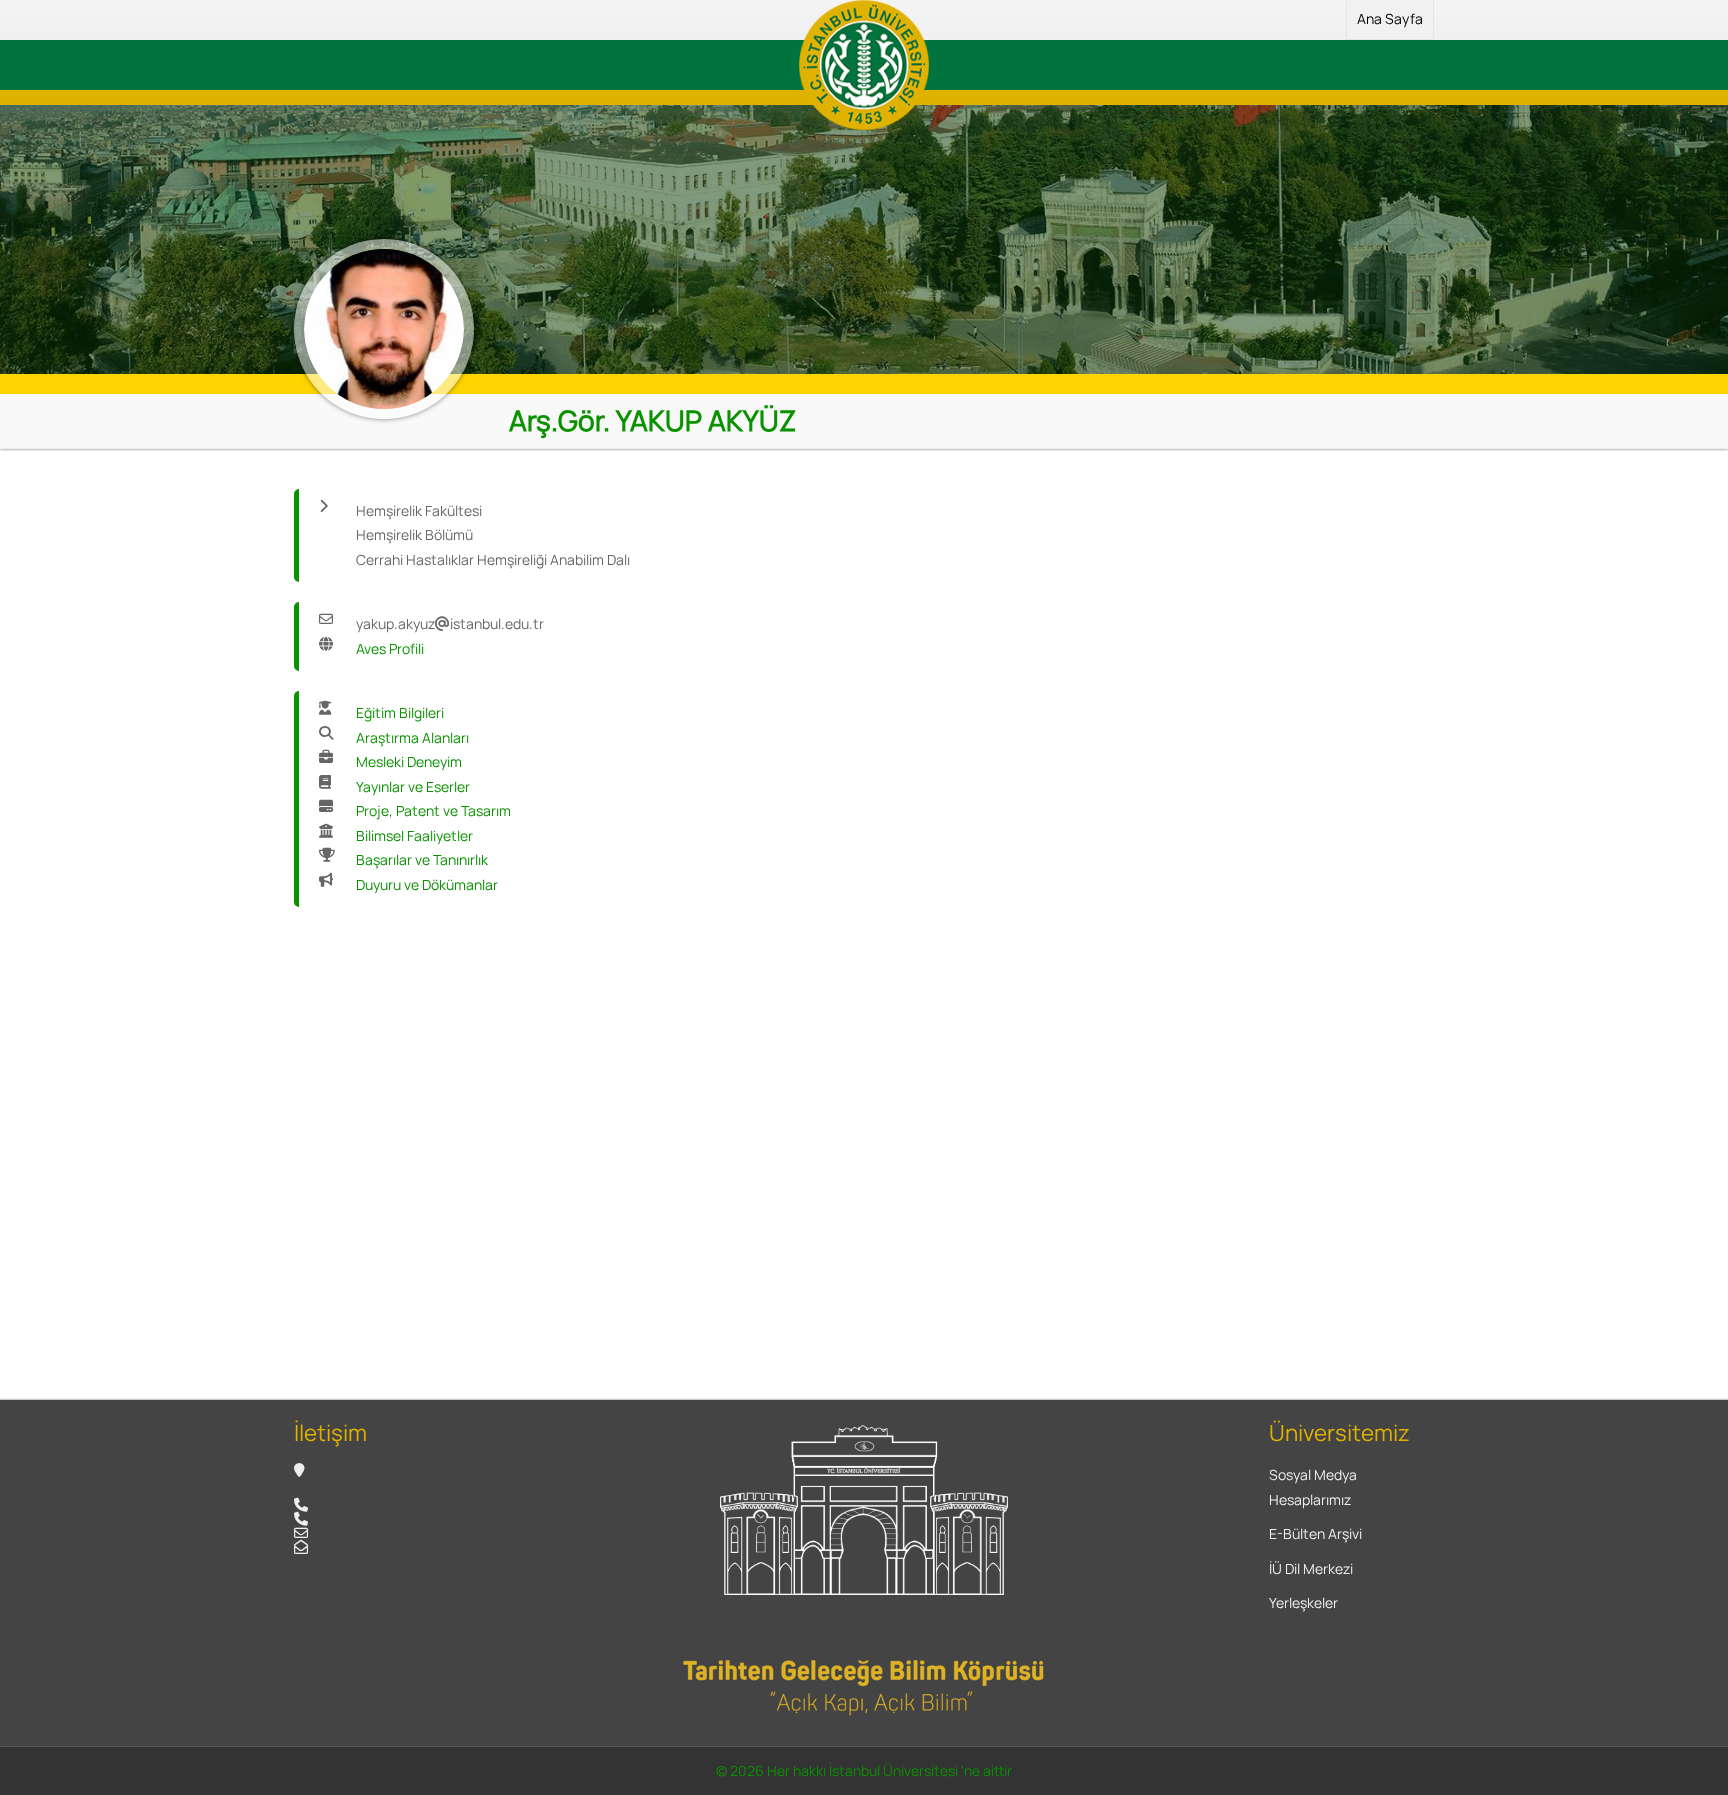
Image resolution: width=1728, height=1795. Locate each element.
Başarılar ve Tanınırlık (422, 859)
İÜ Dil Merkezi (1311, 1568)
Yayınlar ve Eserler (413, 786)
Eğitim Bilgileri (400, 712)
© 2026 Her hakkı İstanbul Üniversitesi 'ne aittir (864, 1770)
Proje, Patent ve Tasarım (433, 810)
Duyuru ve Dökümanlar (427, 884)
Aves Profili (390, 648)
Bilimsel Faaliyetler (414, 835)
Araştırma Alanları (412, 737)
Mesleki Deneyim (409, 761)
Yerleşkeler (1303, 1602)
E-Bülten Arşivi (1315, 1533)
